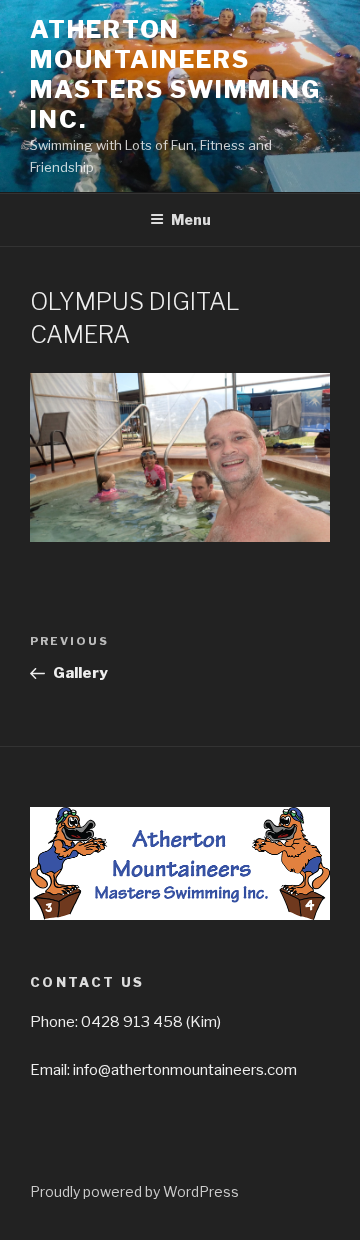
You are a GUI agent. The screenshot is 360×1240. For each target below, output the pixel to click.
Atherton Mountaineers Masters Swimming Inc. (175, 74)
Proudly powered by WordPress (134, 1191)
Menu (191, 219)
